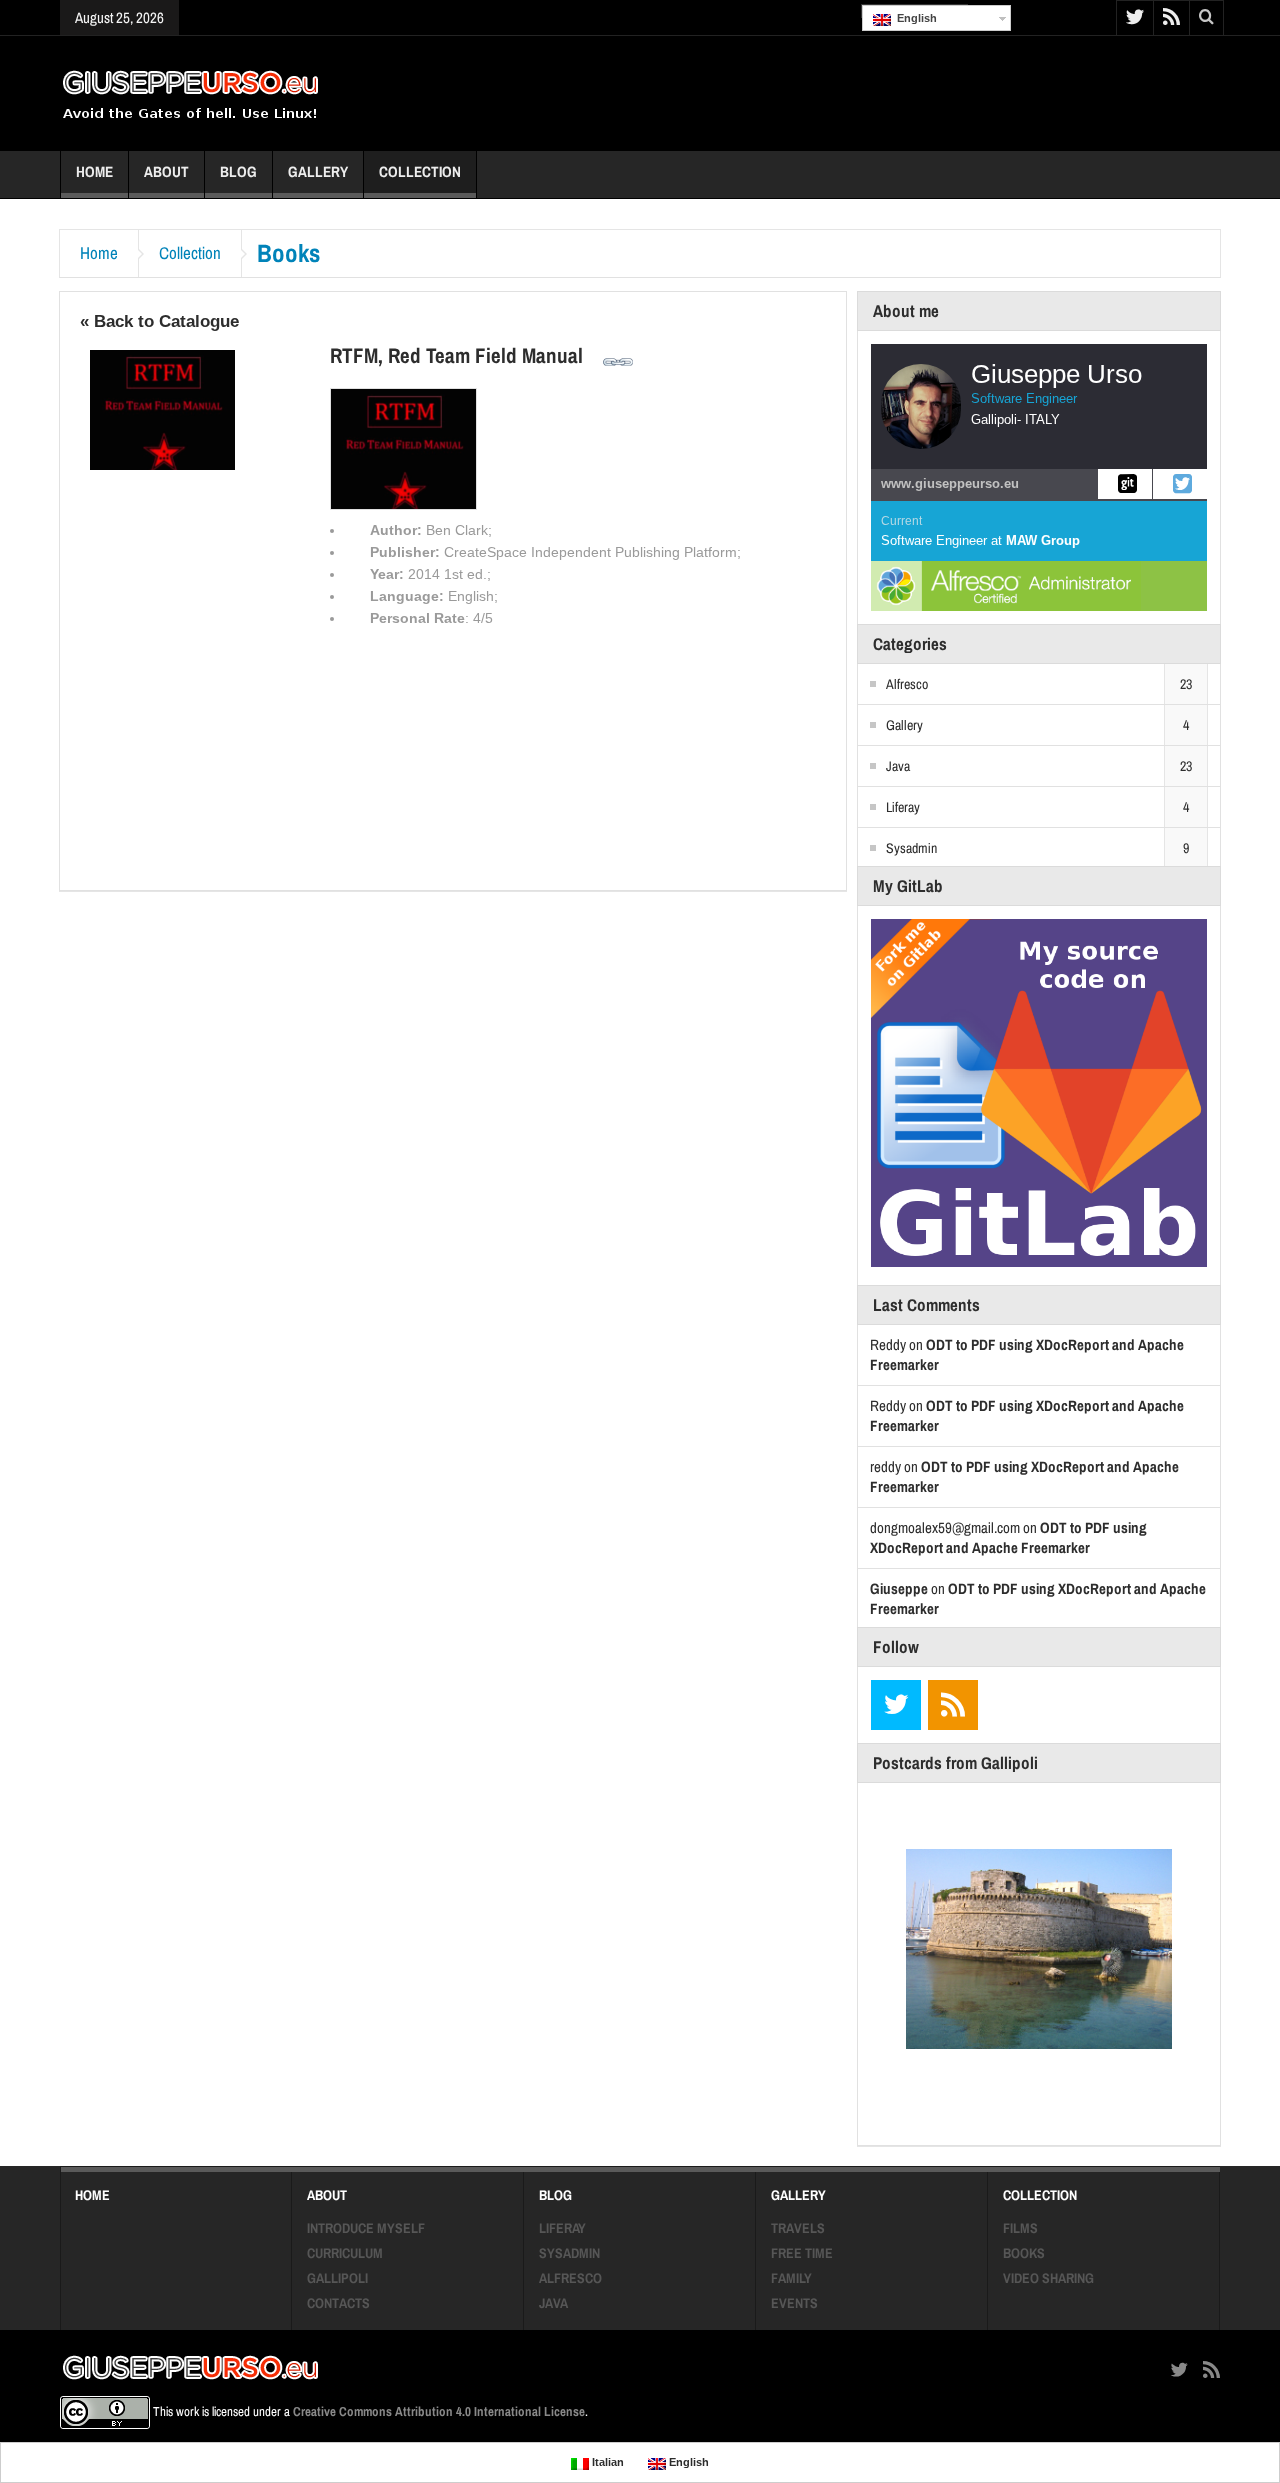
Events (794, 2303)
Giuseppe (899, 1588)
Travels (798, 2228)
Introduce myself (366, 2228)
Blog (238, 171)
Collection (420, 171)
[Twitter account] (1180, 484)
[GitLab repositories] (1125, 484)
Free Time (802, 2253)
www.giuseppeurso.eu (950, 483)
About (166, 171)
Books (1024, 2253)
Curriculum (345, 2253)
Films (1020, 2228)
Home (94, 171)
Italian (606, 2462)
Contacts (338, 2303)
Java (898, 766)
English (914, 18)
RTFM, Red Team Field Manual (456, 355)
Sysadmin (911, 848)
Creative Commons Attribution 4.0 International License (439, 2411)
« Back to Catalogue (159, 321)
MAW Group (1043, 540)
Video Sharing (1048, 2278)
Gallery (318, 171)
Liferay (903, 807)
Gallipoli (337, 2278)
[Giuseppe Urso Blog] (190, 93)
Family (791, 2278)
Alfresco (907, 684)
